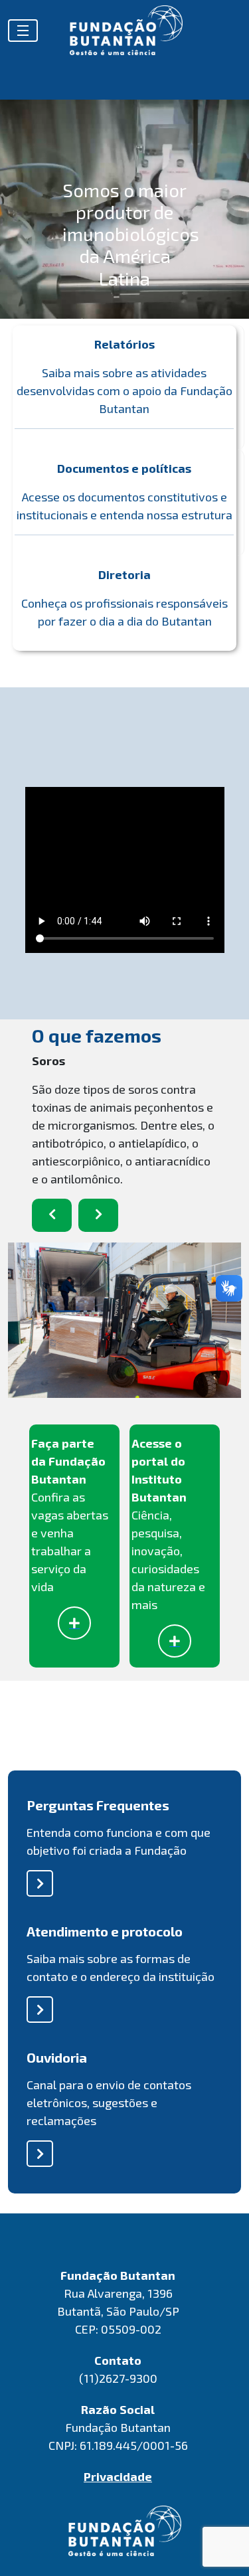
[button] (52, 1215)
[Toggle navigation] (23, 31)
